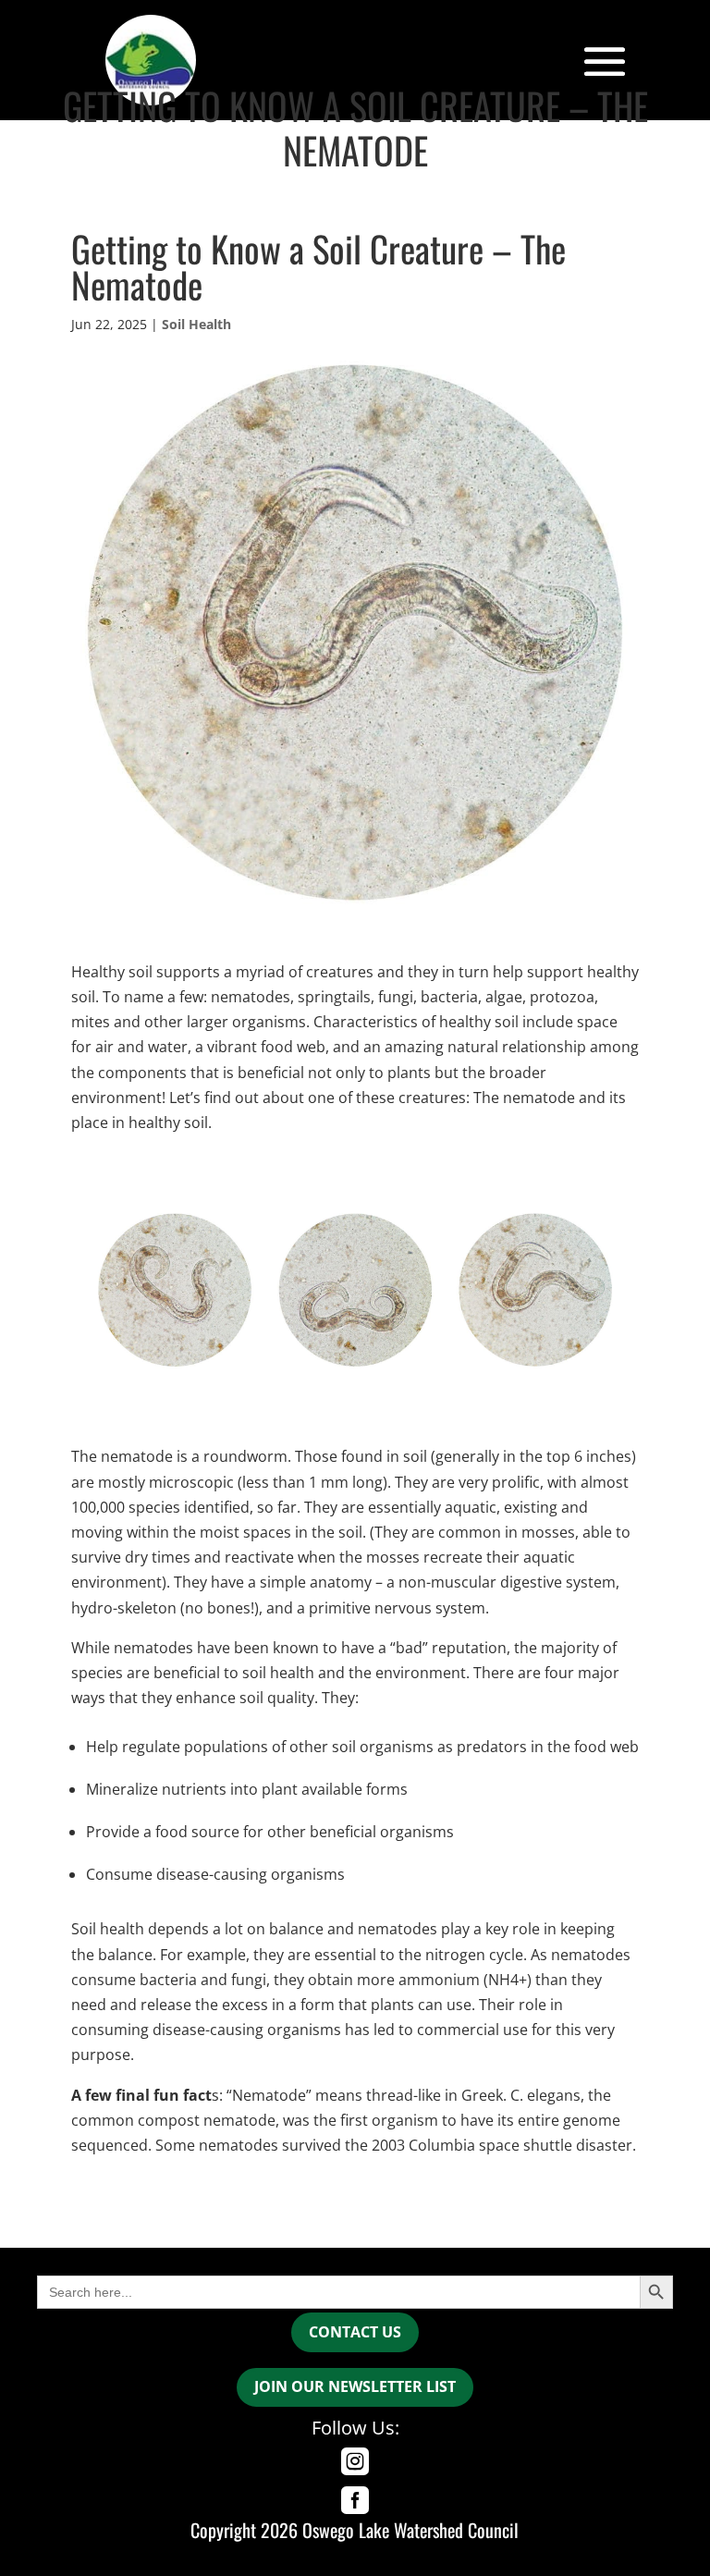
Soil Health (196, 324)
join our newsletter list (355, 2386)
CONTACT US (355, 2332)
